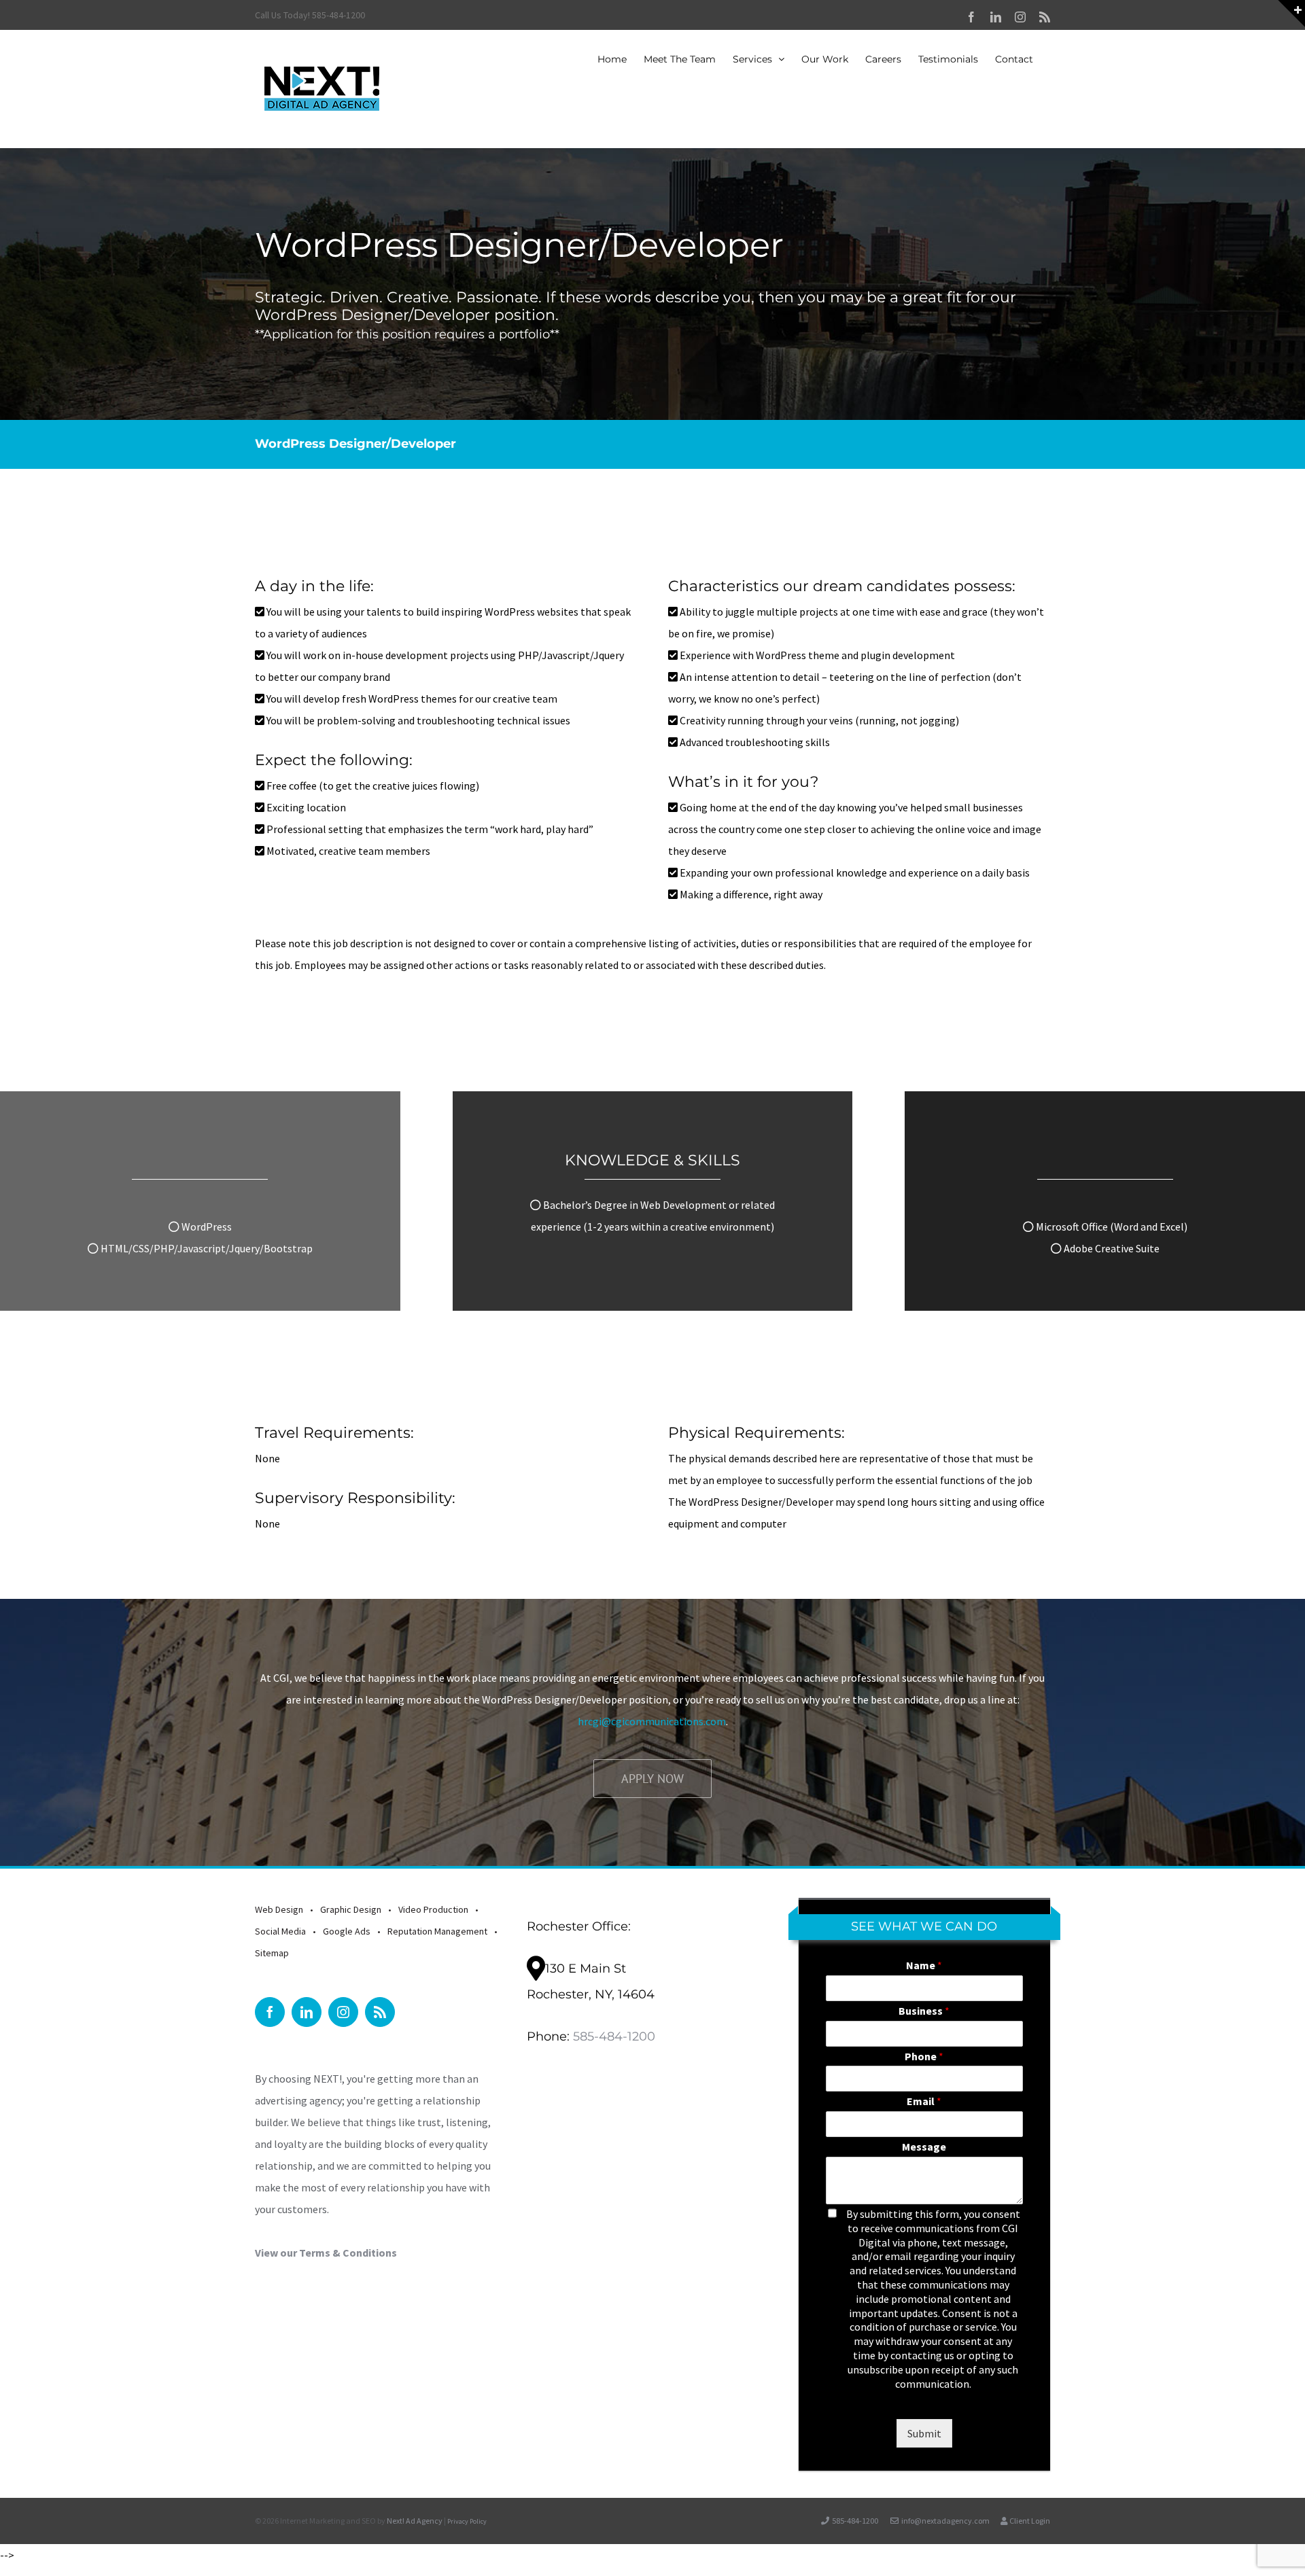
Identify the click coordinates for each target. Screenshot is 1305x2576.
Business (924, 2011)
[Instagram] (343, 2012)
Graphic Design (351, 1909)
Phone (924, 2056)
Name (924, 1965)
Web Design (279, 1909)
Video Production (433, 1909)
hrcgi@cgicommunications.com (652, 1721)
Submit (924, 2433)
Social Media (280, 1931)
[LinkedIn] (307, 2012)
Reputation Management (437, 1931)
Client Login (1029, 2521)
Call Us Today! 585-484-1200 (310, 15)
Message (924, 2147)
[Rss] (380, 2012)
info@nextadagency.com (945, 2521)
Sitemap (272, 1953)
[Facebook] (270, 2012)
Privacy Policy (467, 2521)
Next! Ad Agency (415, 2521)
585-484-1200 (614, 2036)
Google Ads (347, 1931)
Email (924, 2101)
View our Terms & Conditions (326, 2253)
